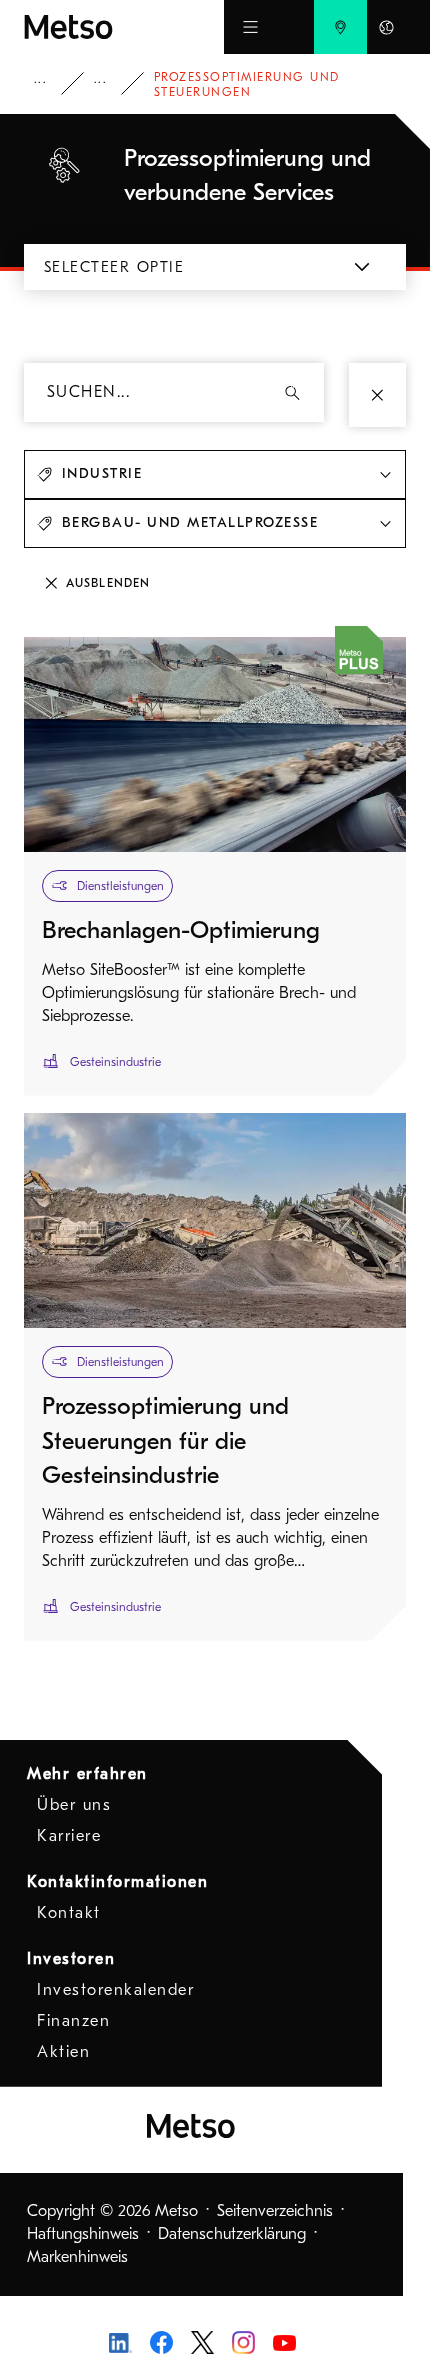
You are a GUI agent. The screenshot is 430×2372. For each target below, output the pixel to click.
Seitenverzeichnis (275, 2211)
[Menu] (250, 27)
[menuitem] (340, 27)
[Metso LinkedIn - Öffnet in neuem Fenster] (120, 2342)
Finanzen (73, 2021)
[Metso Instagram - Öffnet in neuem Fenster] (243, 2341)
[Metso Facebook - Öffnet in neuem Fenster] (161, 2341)
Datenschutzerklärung (232, 2234)
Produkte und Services (54, 83)
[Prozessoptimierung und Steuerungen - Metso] (124, 27)
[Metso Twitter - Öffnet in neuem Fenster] (202, 2341)
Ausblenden (108, 583)
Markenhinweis (77, 2257)
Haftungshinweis (83, 2234)
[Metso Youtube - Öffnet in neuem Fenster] (284, 2342)
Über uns (74, 1805)
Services (114, 83)
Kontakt (69, 1913)
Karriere (69, 1836)
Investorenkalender (115, 1990)
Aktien (63, 2052)
